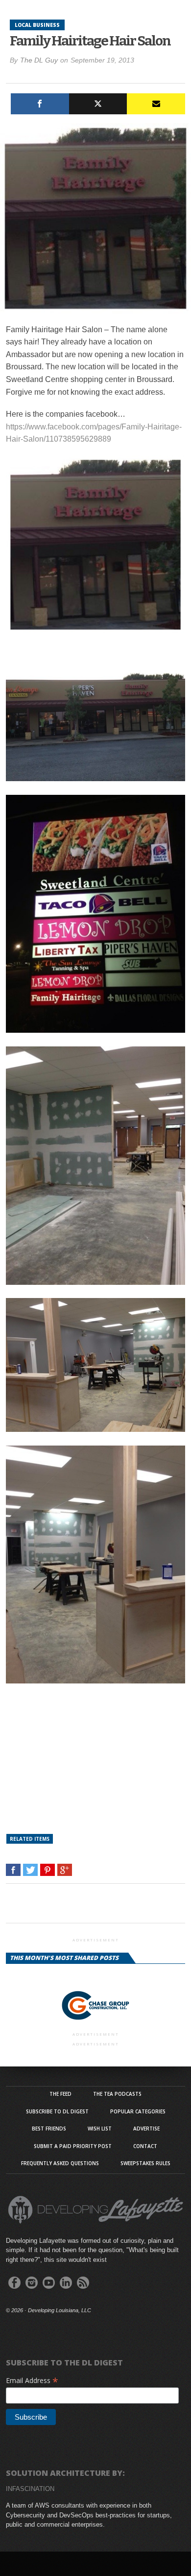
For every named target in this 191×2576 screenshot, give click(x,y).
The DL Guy (39, 60)
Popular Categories (138, 2111)
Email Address (32, 2380)
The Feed (60, 2094)
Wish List (100, 2129)
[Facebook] (40, 104)
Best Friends (49, 2129)
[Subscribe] (156, 104)
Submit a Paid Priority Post (73, 2146)
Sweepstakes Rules (145, 2163)
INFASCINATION (30, 2489)
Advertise (146, 2129)
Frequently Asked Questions (60, 2163)
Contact (145, 2146)
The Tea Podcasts (117, 2094)
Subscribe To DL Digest (57, 2111)
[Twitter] (98, 104)
